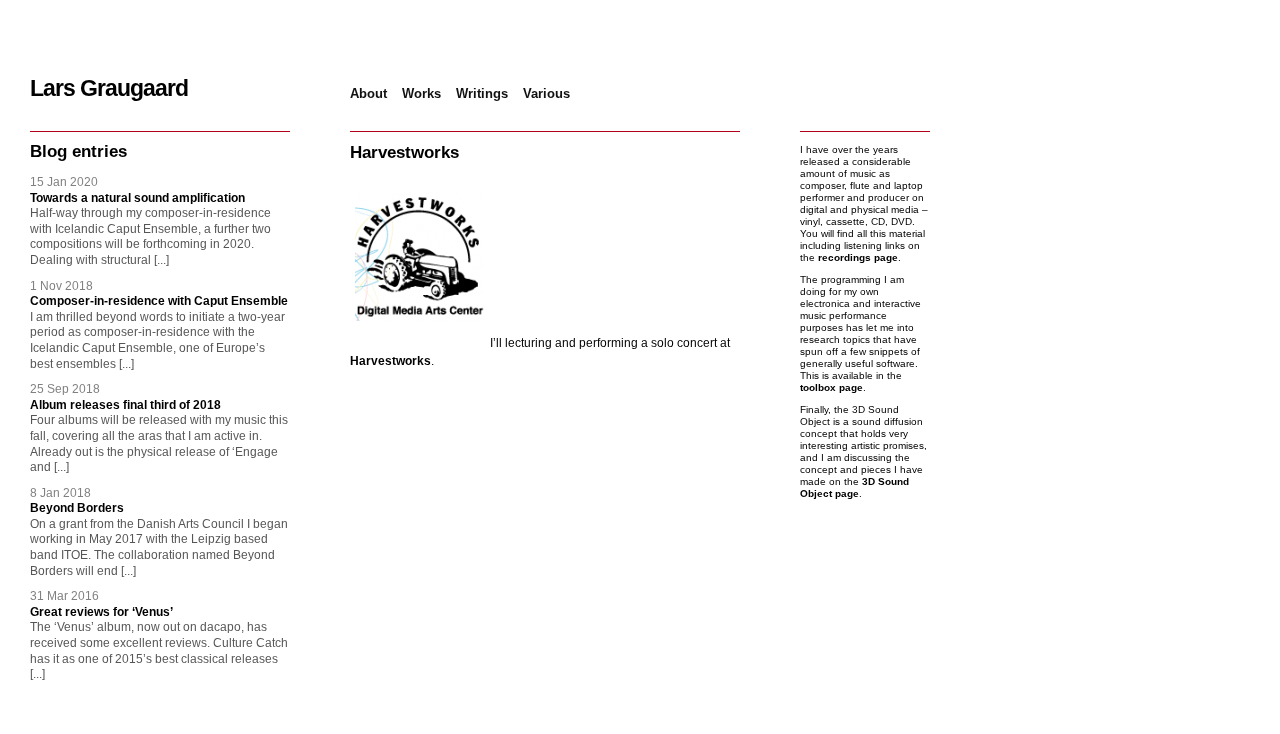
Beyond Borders (77, 508)
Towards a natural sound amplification (137, 198)
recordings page (858, 257)
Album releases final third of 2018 (125, 405)
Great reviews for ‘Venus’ (101, 612)
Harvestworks (390, 361)
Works (421, 93)
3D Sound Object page (854, 487)
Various (546, 93)
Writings (482, 93)
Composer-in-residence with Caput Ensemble (159, 301)
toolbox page (831, 387)
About (368, 93)
